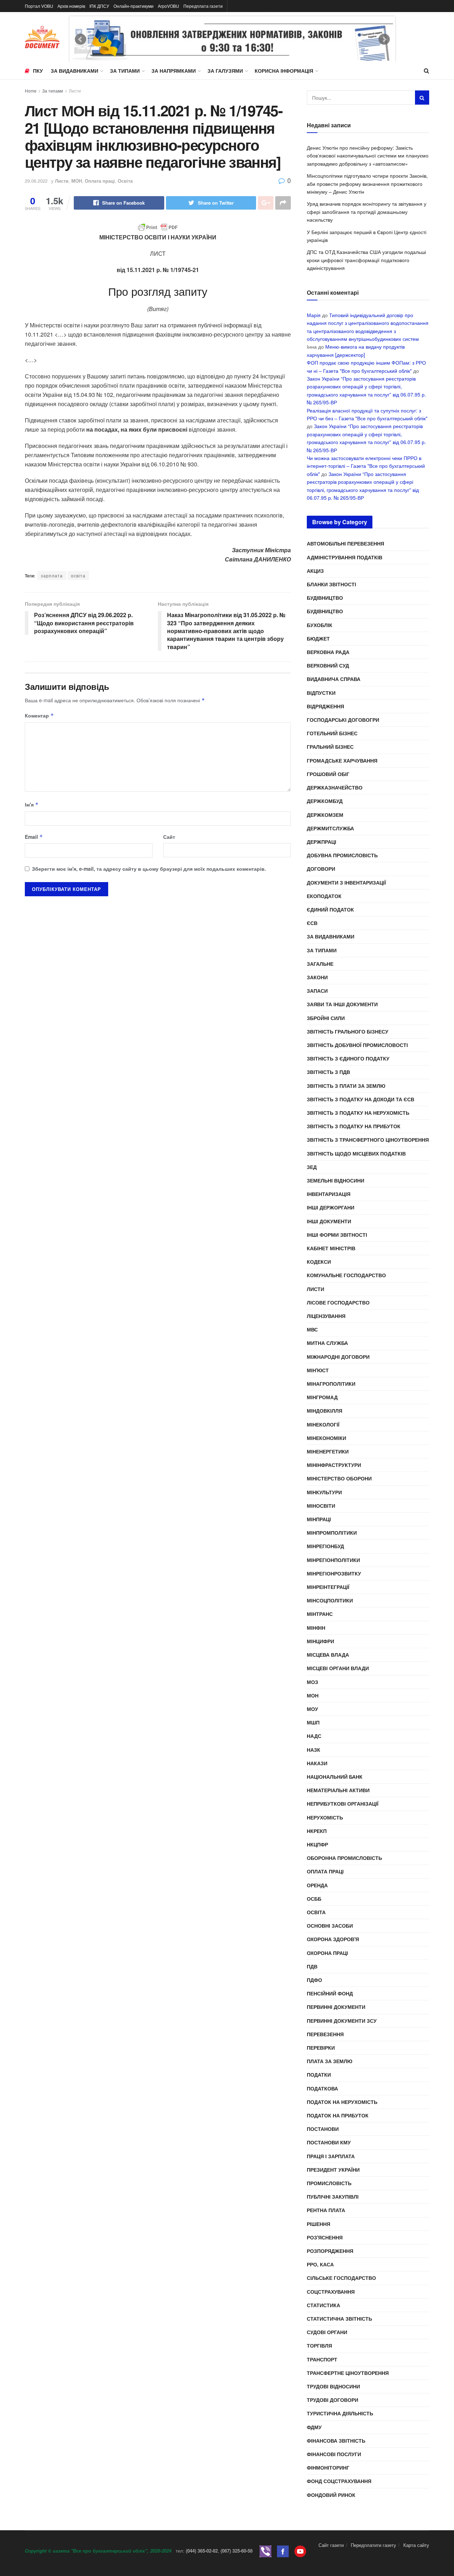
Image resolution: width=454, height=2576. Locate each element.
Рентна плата (326, 2210)
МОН (77, 181)
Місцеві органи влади (338, 1668)
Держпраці (322, 842)
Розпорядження (330, 2251)
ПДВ (312, 1966)
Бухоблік (320, 625)
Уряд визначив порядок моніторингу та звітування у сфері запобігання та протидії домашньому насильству (367, 212)
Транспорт (322, 2359)
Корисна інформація (284, 71)
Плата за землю (330, 2061)
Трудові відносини (333, 2386)
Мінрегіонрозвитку (334, 1573)
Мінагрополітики (331, 1384)
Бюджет (318, 638)
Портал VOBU (39, 6)
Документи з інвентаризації (346, 882)
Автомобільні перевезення (345, 543)
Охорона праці (327, 1953)
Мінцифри (320, 1641)
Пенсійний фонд (330, 1993)
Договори (321, 869)
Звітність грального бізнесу (348, 1031)
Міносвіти (321, 1506)
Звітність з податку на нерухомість (358, 1113)
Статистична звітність (339, 2319)
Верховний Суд (328, 665)
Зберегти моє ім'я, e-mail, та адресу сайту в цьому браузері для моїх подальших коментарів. (149, 869)
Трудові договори (333, 2400)
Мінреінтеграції (328, 1587)
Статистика (323, 2305)
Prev (81, 39)
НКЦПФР (317, 1844)
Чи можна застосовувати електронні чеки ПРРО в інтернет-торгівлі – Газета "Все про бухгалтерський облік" (366, 466)
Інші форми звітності (337, 1235)
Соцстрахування (331, 2292)
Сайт (169, 837)
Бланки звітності (331, 584)
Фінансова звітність (336, 2441)
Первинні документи (336, 2007)
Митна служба (327, 1343)
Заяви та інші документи (342, 1004)
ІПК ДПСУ (99, 6)
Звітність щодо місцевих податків (356, 1153)
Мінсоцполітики (330, 1600)
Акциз (315, 571)
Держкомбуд (325, 801)
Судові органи (327, 2332)
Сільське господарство (341, 2278)
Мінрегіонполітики (333, 1560)
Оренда (317, 1885)
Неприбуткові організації (343, 1804)
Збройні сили (326, 1018)
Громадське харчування (342, 760)
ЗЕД (312, 1167)
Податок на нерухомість (342, 2102)
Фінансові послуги (334, 2454)
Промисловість (329, 2183)
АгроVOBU (168, 6)
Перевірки (321, 2048)
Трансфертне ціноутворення (348, 2373)
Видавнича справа (334, 679)
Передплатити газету (373, 2545)
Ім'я (32, 804)
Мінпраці (319, 1519)
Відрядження (325, 706)
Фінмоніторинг (328, 2467)
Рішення (319, 2224)
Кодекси (319, 1262)
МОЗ (312, 1682)
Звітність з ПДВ (328, 1072)
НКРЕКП (317, 1831)
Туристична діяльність (340, 2413)
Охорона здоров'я (333, 1939)
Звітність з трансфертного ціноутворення (368, 1140)
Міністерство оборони (339, 1478)
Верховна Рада (328, 652)
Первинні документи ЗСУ (342, 2021)
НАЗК (314, 1750)
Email (34, 837)
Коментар (39, 715)
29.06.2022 (36, 181)
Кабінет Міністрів (331, 1248)
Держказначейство (335, 787)
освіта (78, 575)
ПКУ (38, 71)
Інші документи (329, 1221)
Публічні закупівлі (333, 2196)
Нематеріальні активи (338, 1790)
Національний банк (335, 1777)
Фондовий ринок (331, 2495)
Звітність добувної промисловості (357, 1045)
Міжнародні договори (338, 1357)
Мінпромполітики (332, 1533)
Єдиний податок (330, 909)
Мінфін (316, 1628)
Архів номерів (71, 6)
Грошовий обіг (328, 774)
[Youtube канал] (300, 2551)
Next (384, 39)
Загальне (320, 964)
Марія (314, 315)
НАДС (314, 1736)
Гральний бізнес (330, 747)
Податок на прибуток (338, 2115)
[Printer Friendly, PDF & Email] (158, 227)
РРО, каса (320, 2264)
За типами (125, 71)
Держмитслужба (330, 828)
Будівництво (325, 598)
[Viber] (265, 2551)
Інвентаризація (329, 1194)
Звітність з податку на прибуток (354, 1126)
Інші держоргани (331, 1207)
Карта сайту (416, 2545)
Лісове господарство (338, 1302)
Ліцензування (326, 1316)
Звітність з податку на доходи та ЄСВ (361, 1099)
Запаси (317, 991)
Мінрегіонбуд (325, 1546)
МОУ (312, 1709)
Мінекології (323, 1424)
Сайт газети (331, 2545)
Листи (75, 91)
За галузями (225, 71)
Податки (319, 2074)
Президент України (333, 2170)
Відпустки (321, 693)
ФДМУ (314, 2427)
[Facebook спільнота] (283, 2551)
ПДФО (314, 1980)
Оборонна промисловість (344, 1858)
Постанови (323, 2129)
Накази (317, 1763)
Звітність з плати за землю (346, 1086)
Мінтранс (320, 1614)
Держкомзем (325, 815)
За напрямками (174, 71)
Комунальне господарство (346, 1275)
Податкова (322, 2088)
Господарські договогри (343, 720)
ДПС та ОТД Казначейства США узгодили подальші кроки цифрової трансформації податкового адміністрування (366, 260)
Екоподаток (324, 896)
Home (31, 91)
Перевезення (325, 2034)
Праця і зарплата (331, 2156)
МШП (313, 1722)
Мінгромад (322, 1397)
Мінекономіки (326, 1438)
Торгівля (319, 2345)
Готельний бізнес (332, 733)
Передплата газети (203, 6)
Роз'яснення (325, 2237)
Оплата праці (100, 181)
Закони (317, 977)
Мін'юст (318, 1370)
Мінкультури (324, 1492)
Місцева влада (328, 1655)
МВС (312, 1329)
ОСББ (314, 1899)
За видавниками (74, 71)
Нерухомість (325, 1817)
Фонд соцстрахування (339, 2481)
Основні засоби (330, 1926)
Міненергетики (328, 1451)
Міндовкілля (325, 1411)
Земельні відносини (336, 1180)
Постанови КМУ (329, 2142)
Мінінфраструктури (334, 1465)
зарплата (52, 575)
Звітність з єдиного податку (348, 1058)
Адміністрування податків (345, 557)
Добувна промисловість (342, 855)
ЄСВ (312, 923)
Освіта (125, 181)
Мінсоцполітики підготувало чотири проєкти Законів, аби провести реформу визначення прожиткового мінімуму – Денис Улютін (367, 184)
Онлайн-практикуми (134, 6)
